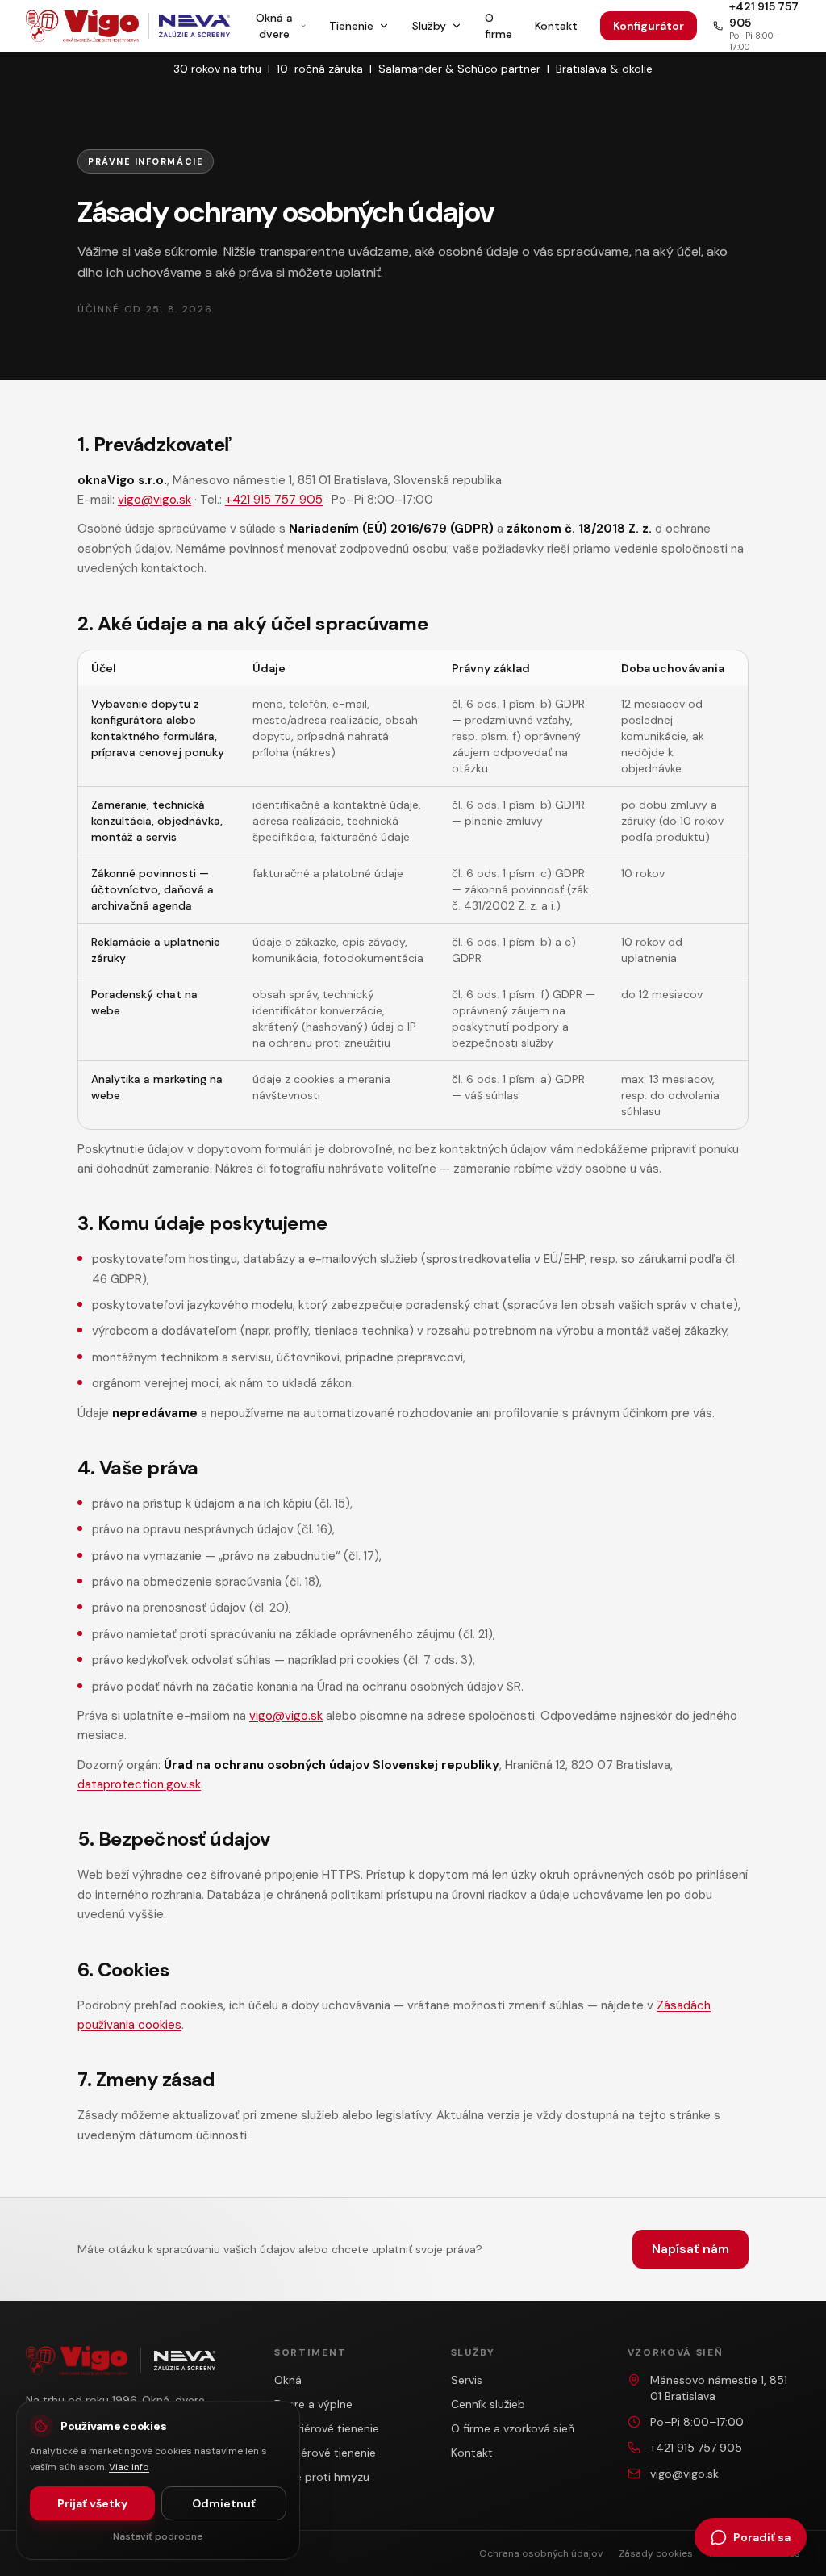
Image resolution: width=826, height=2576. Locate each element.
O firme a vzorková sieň (513, 2428)
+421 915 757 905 (274, 500)
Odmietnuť (224, 2503)
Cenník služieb (488, 2404)
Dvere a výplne (313, 2404)
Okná (288, 2380)
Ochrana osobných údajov (541, 2553)
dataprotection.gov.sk (139, 1784)
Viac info (129, 2467)
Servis (467, 2380)
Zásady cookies (656, 2553)
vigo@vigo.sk (154, 500)
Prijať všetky (92, 2503)
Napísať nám (690, 2249)
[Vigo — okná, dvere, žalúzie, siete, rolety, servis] (82, 26)
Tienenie (351, 26)
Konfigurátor (649, 26)
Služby (429, 26)
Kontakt (556, 26)
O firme (499, 26)
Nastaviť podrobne (158, 2536)
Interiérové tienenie (325, 2453)
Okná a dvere (274, 26)
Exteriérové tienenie (327, 2428)
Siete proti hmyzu (322, 2477)
